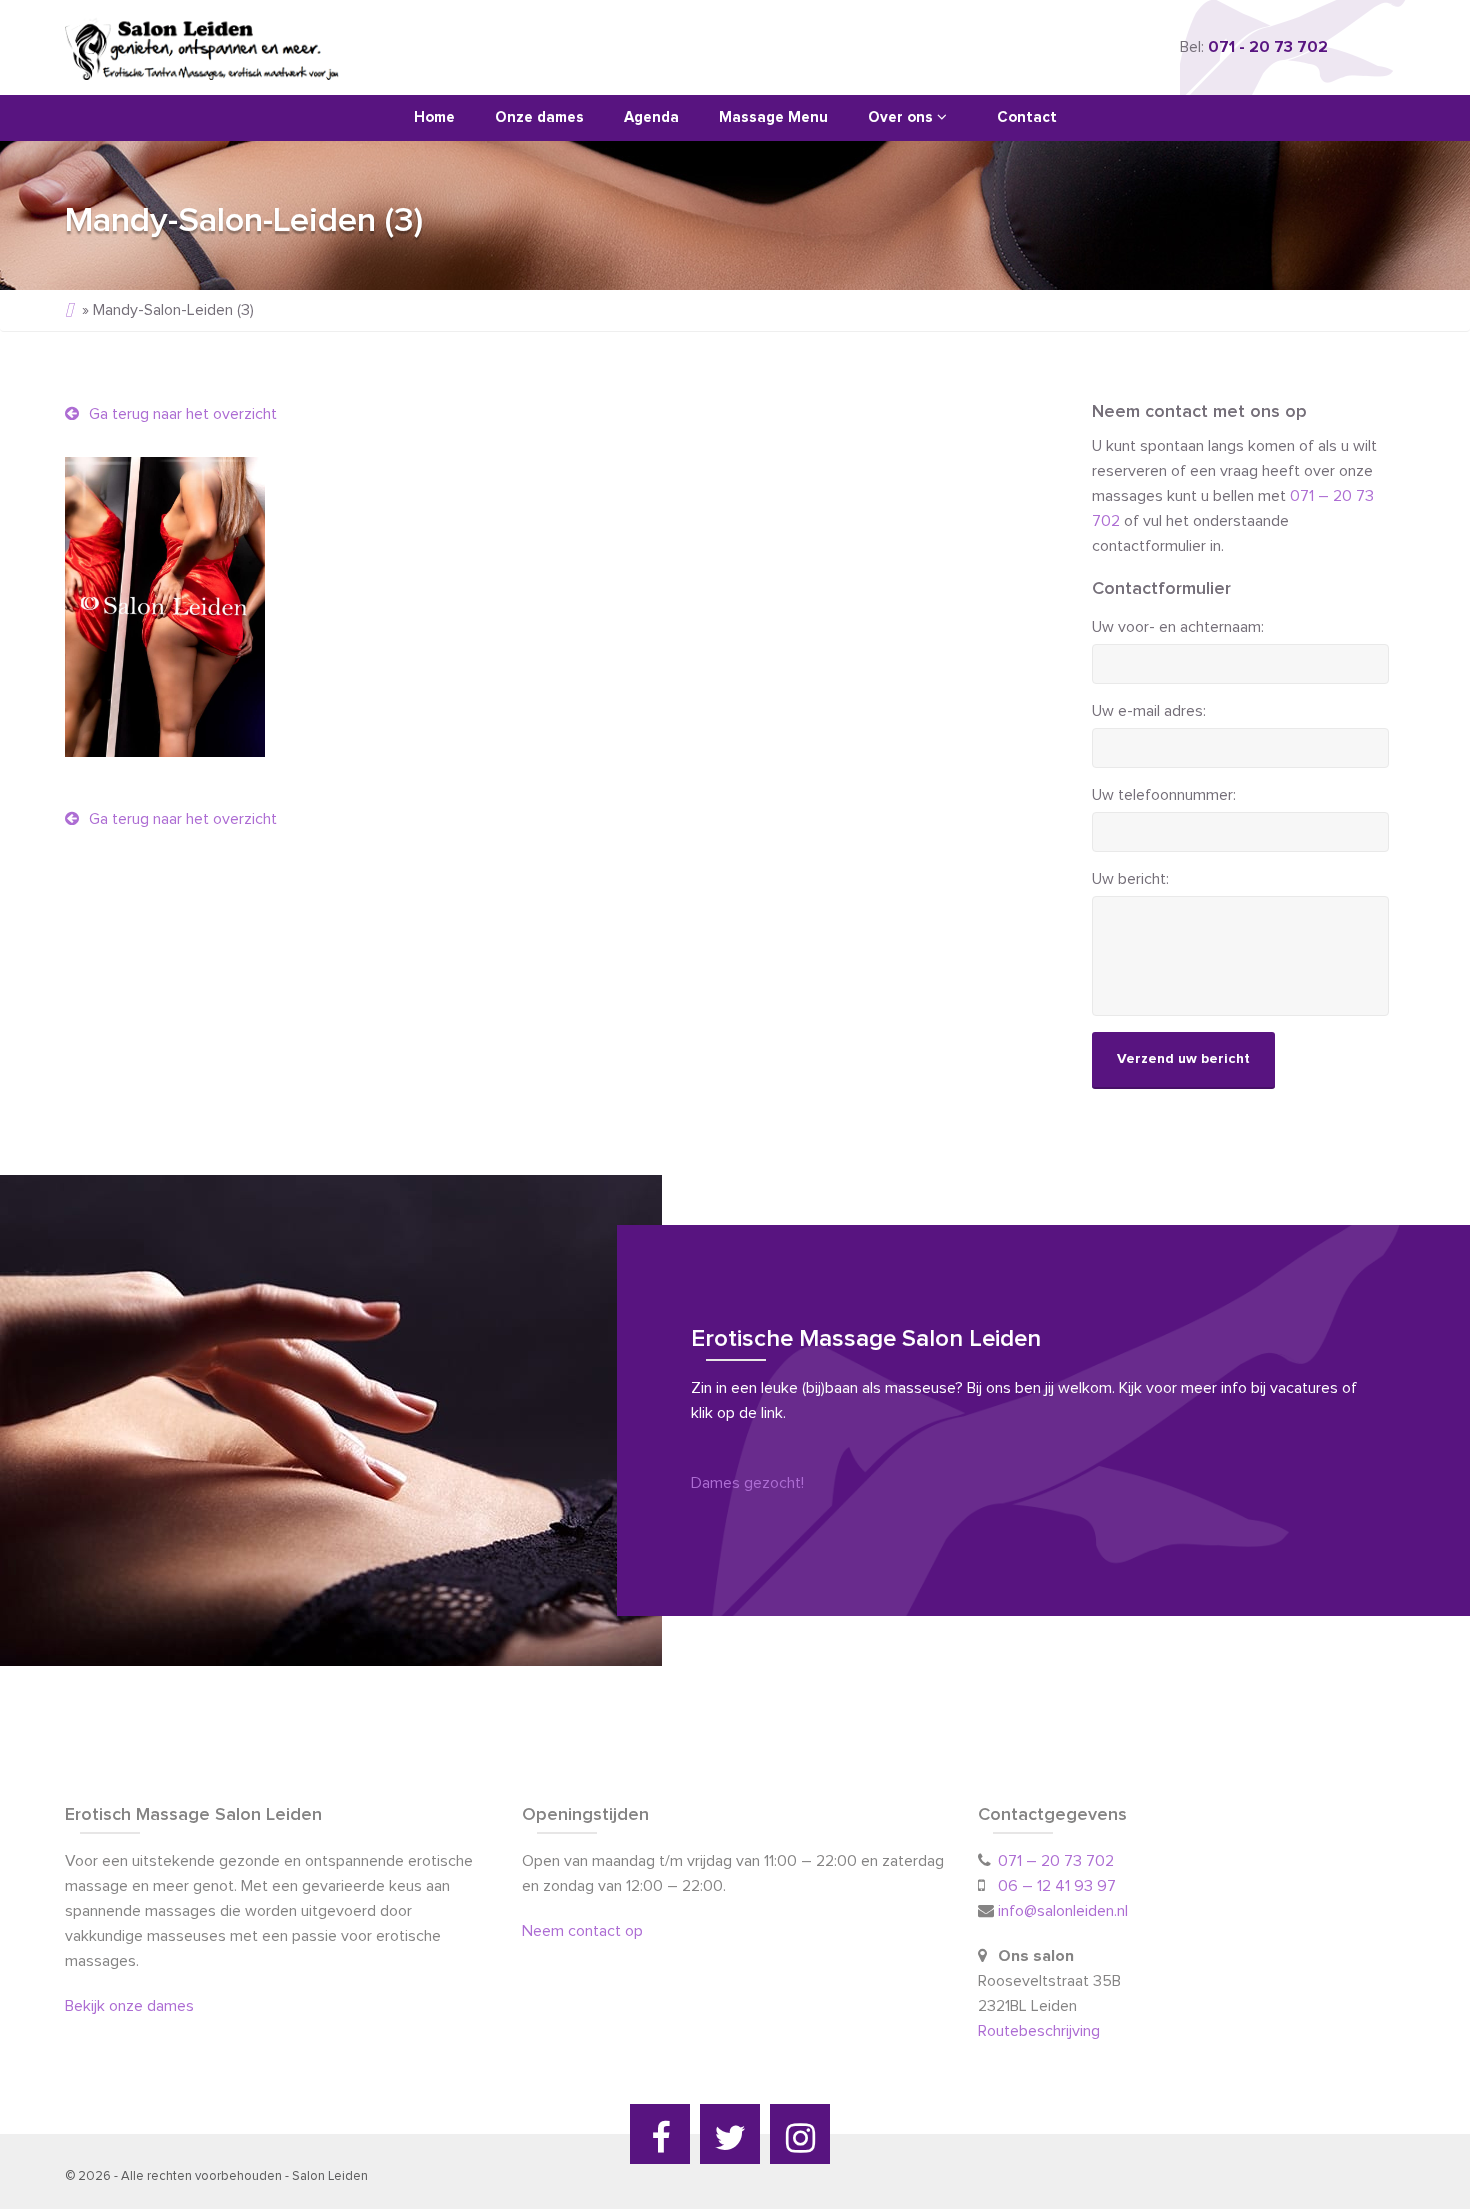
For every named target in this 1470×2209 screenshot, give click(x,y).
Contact (1027, 117)
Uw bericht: (1130, 879)
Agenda (651, 117)
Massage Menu (773, 117)
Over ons (902, 117)
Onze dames (539, 117)
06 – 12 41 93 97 (1057, 1886)
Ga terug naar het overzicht (181, 414)
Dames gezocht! (747, 1483)
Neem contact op (582, 1931)
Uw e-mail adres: (1149, 711)
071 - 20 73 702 (1268, 47)
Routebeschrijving (1041, 2031)
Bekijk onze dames (129, 2006)
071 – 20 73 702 (1056, 1861)
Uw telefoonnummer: (1164, 795)
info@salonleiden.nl (1063, 1911)
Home (434, 117)
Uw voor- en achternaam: (1178, 627)
